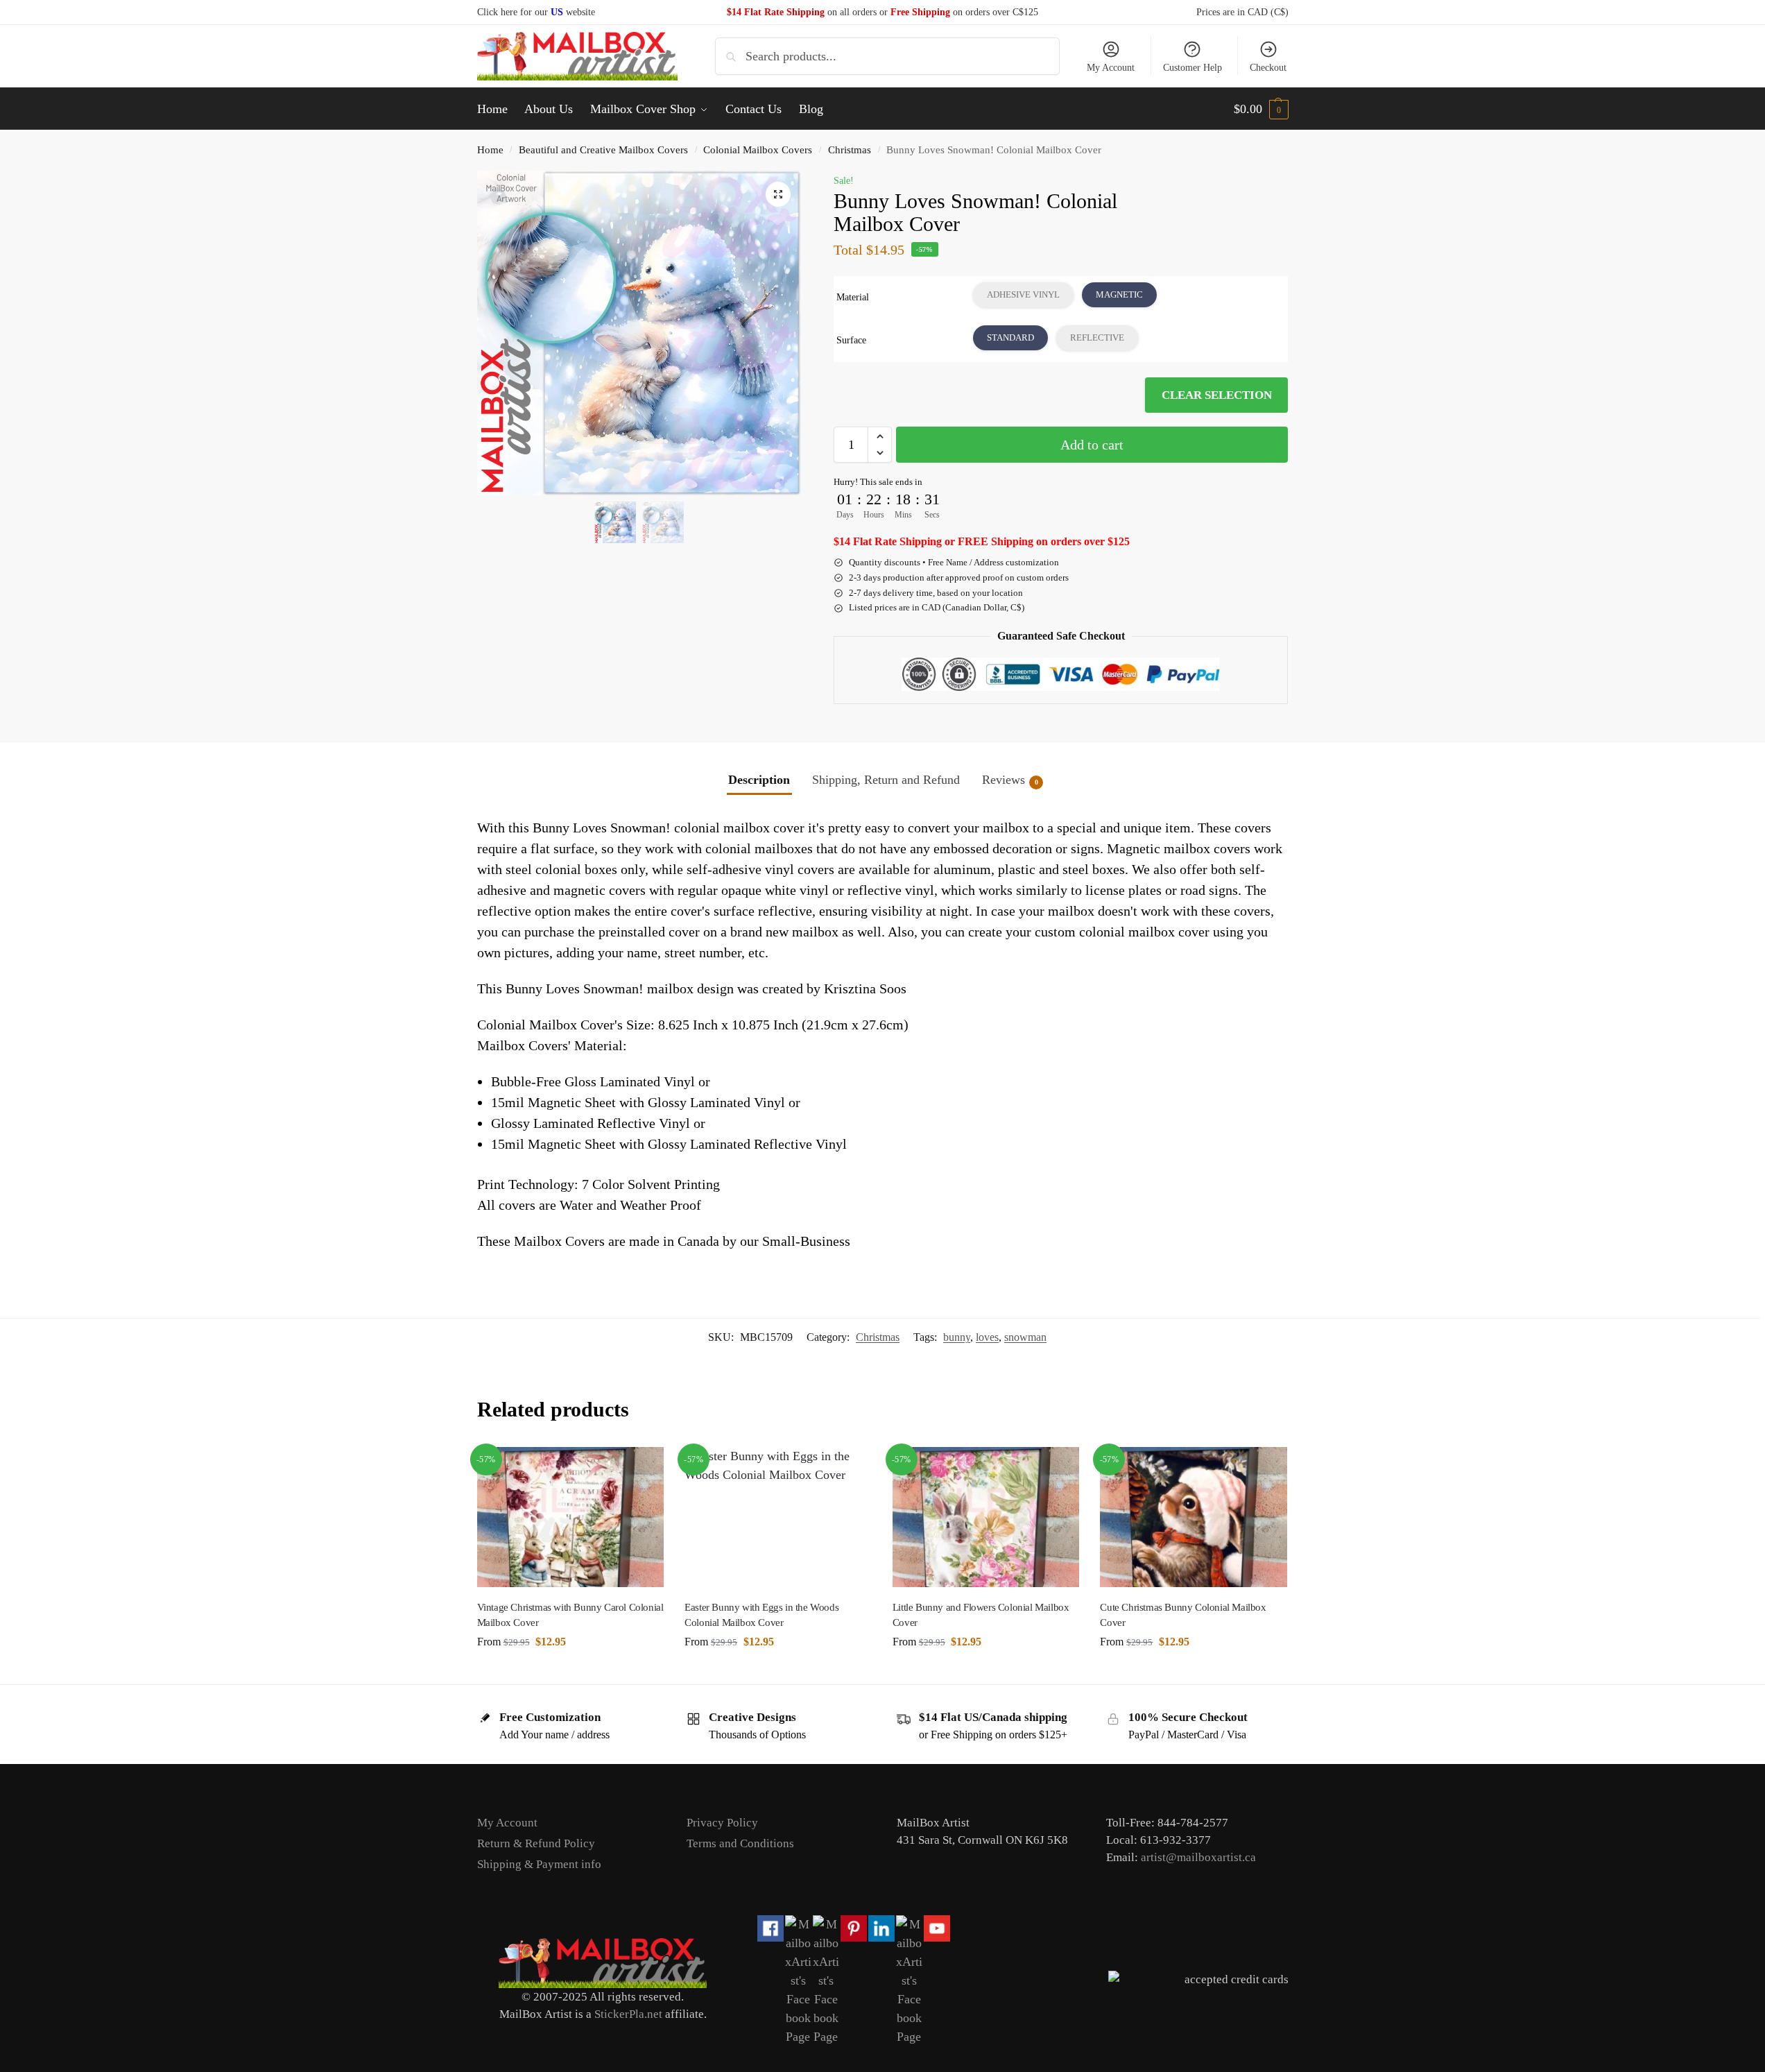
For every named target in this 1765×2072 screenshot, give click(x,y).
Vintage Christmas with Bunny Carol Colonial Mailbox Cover (570, 1615)
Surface (851, 340)
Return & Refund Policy (536, 1843)
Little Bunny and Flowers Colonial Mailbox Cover (981, 1615)
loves (987, 1337)
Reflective (1097, 337)
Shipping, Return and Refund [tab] (886, 780)
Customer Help (1193, 68)
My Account (1111, 68)
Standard (1010, 337)
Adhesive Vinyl (1023, 294)
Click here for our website (536, 12)
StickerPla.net (628, 2014)
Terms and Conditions (740, 1843)
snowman (1025, 1337)
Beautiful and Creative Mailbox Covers (603, 149)
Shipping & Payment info (539, 1864)
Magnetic (1119, 294)
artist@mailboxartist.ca (1198, 1857)
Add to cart (1092, 445)
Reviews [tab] (1010, 780)
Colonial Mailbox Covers (758, 149)
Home (490, 149)
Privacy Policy (722, 1823)
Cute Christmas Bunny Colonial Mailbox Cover (1183, 1615)
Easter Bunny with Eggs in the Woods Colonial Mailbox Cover (761, 1615)
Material (853, 297)
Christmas (850, 149)
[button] (1261, 109)
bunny (957, 1337)
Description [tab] (759, 780)
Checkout (1268, 68)
